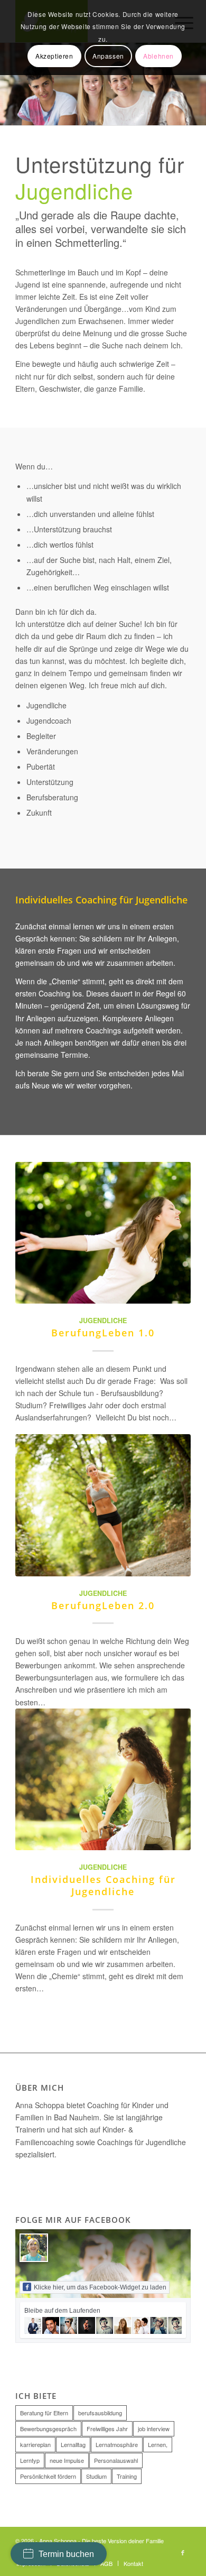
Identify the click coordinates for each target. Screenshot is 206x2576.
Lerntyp (30, 2460)
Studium (96, 2476)
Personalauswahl (116, 2460)
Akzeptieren (54, 56)
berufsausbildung (100, 2413)
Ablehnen (158, 56)
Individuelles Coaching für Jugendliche (103, 1885)
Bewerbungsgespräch (48, 2429)
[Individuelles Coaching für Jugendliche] (103, 1779)
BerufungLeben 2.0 (103, 1605)
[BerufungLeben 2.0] (103, 1505)
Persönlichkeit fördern (48, 2476)
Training (127, 2476)
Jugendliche (103, 1321)
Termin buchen (66, 2554)
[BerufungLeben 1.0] (103, 1233)
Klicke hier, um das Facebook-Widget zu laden (100, 2287)
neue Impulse (67, 2460)
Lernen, (158, 2444)
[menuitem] (106, 2563)
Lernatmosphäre (117, 2444)
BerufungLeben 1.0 (103, 1333)
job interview (154, 2429)
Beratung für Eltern (44, 2413)
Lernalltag (73, 2444)
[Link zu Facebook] (183, 2552)
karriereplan (35, 2444)
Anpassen (108, 56)
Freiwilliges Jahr (107, 2429)
